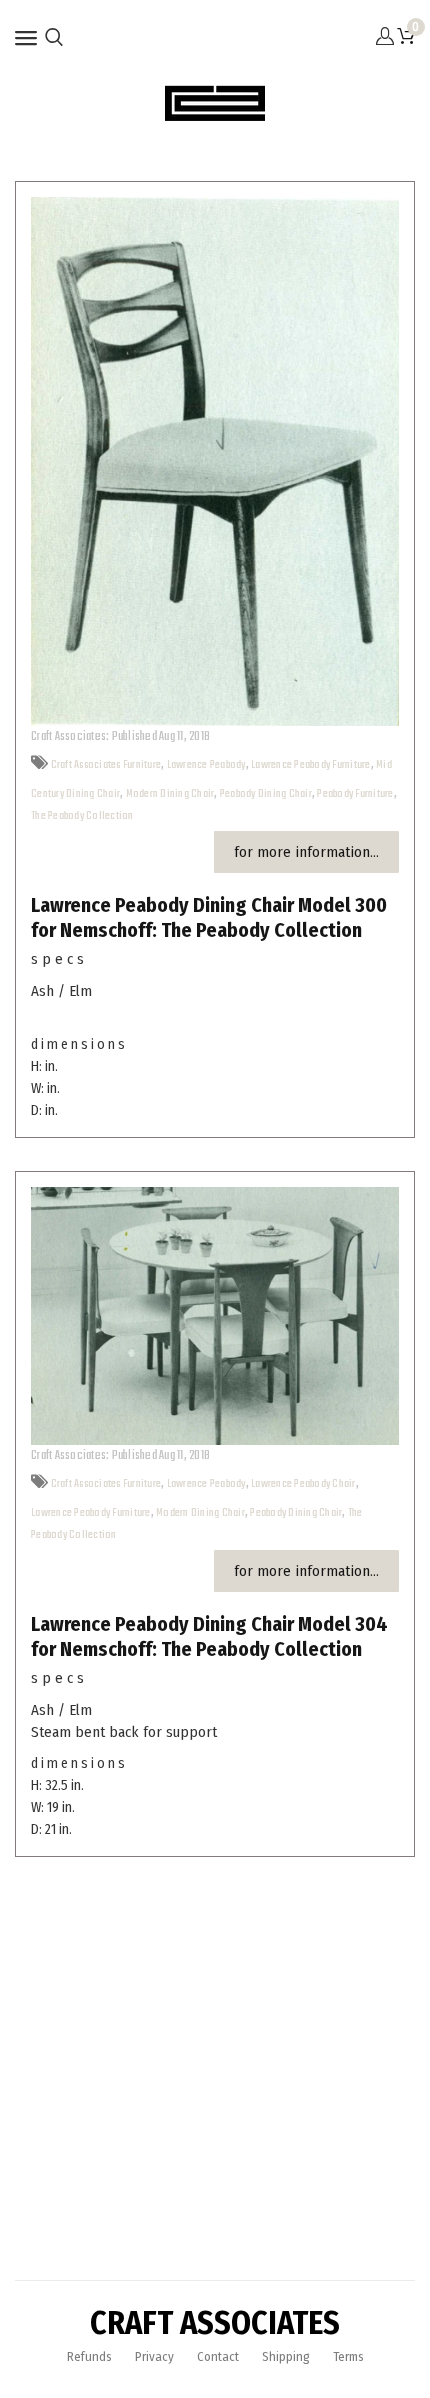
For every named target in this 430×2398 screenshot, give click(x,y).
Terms (348, 2356)
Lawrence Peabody (206, 765)
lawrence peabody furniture (91, 1513)
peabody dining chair (266, 794)
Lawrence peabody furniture (311, 765)
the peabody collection (82, 816)
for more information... (306, 852)
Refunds (89, 2356)
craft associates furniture (106, 765)
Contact (218, 2356)
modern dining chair (170, 794)
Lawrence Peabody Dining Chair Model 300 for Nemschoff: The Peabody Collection (209, 917)
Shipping (286, 2356)
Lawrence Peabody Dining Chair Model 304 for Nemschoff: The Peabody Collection (209, 1636)
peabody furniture (355, 794)
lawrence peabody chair (303, 1484)
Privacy (154, 2356)
